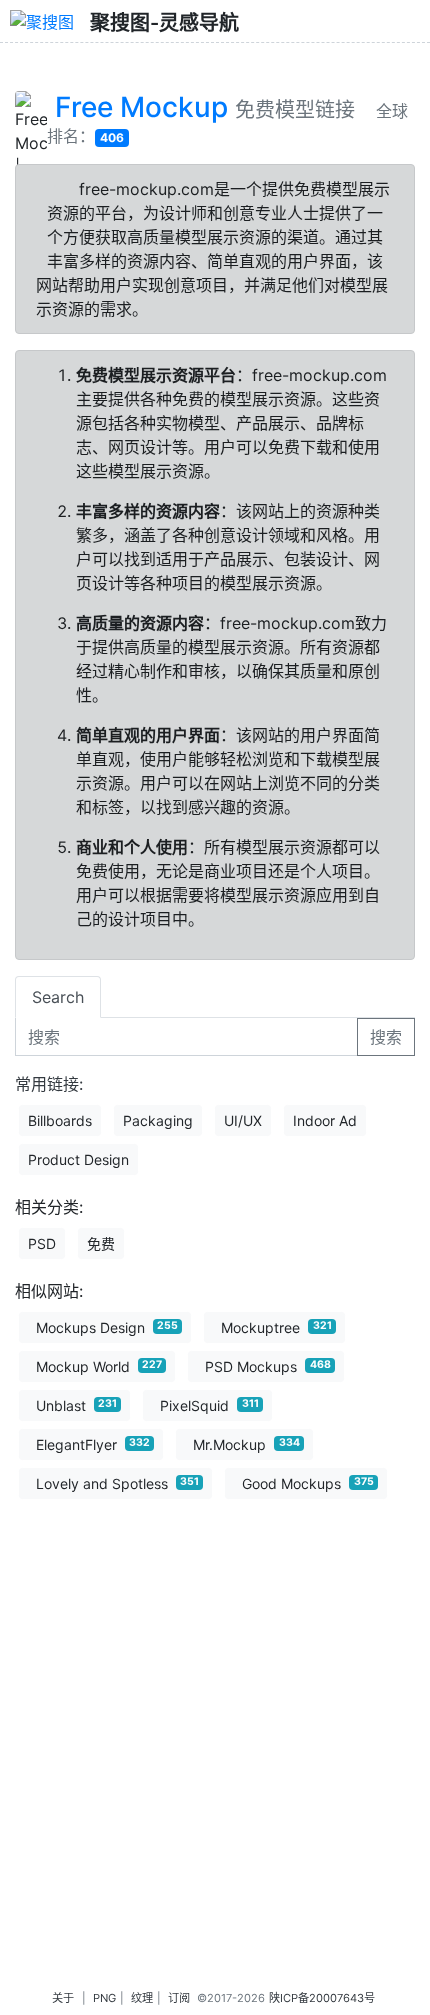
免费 (101, 1243)
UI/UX (243, 1120)
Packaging (158, 1120)
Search (58, 997)
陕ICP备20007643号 (322, 1998)
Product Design (78, 1159)
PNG (104, 1998)
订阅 (179, 1998)
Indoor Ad (325, 1120)
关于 (63, 1998)
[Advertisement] (215, 1766)
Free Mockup (141, 107)
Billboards (60, 1120)
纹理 (142, 1998)
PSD (42, 1243)
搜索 (386, 1037)
